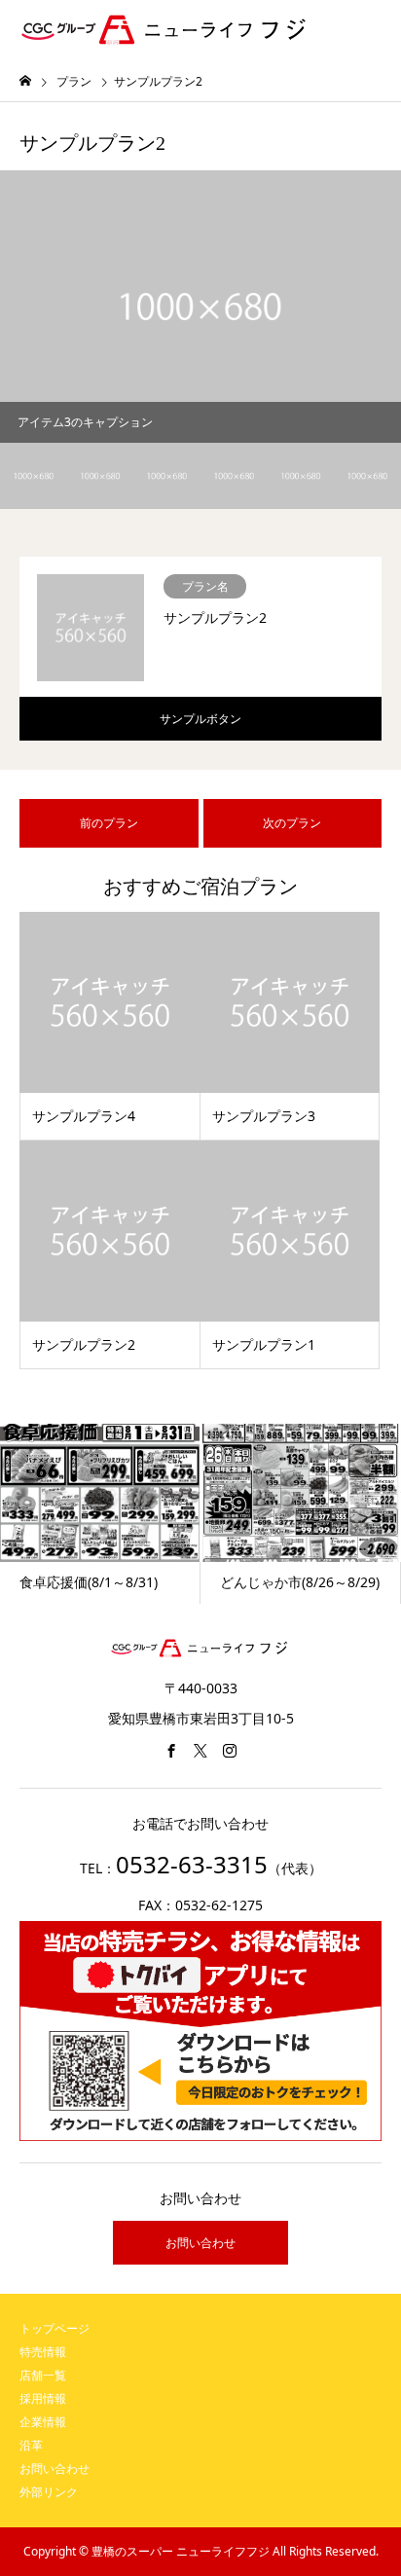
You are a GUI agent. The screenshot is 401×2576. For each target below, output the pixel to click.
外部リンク (49, 2492)
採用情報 (43, 2398)
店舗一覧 (43, 2375)
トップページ (55, 2328)
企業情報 (43, 2422)
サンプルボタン (200, 719)
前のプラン (109, 823)
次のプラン (292, 823)
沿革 (31, 2445)
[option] (200, 307)
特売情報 (43, 2352)
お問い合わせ (200, 2243)
